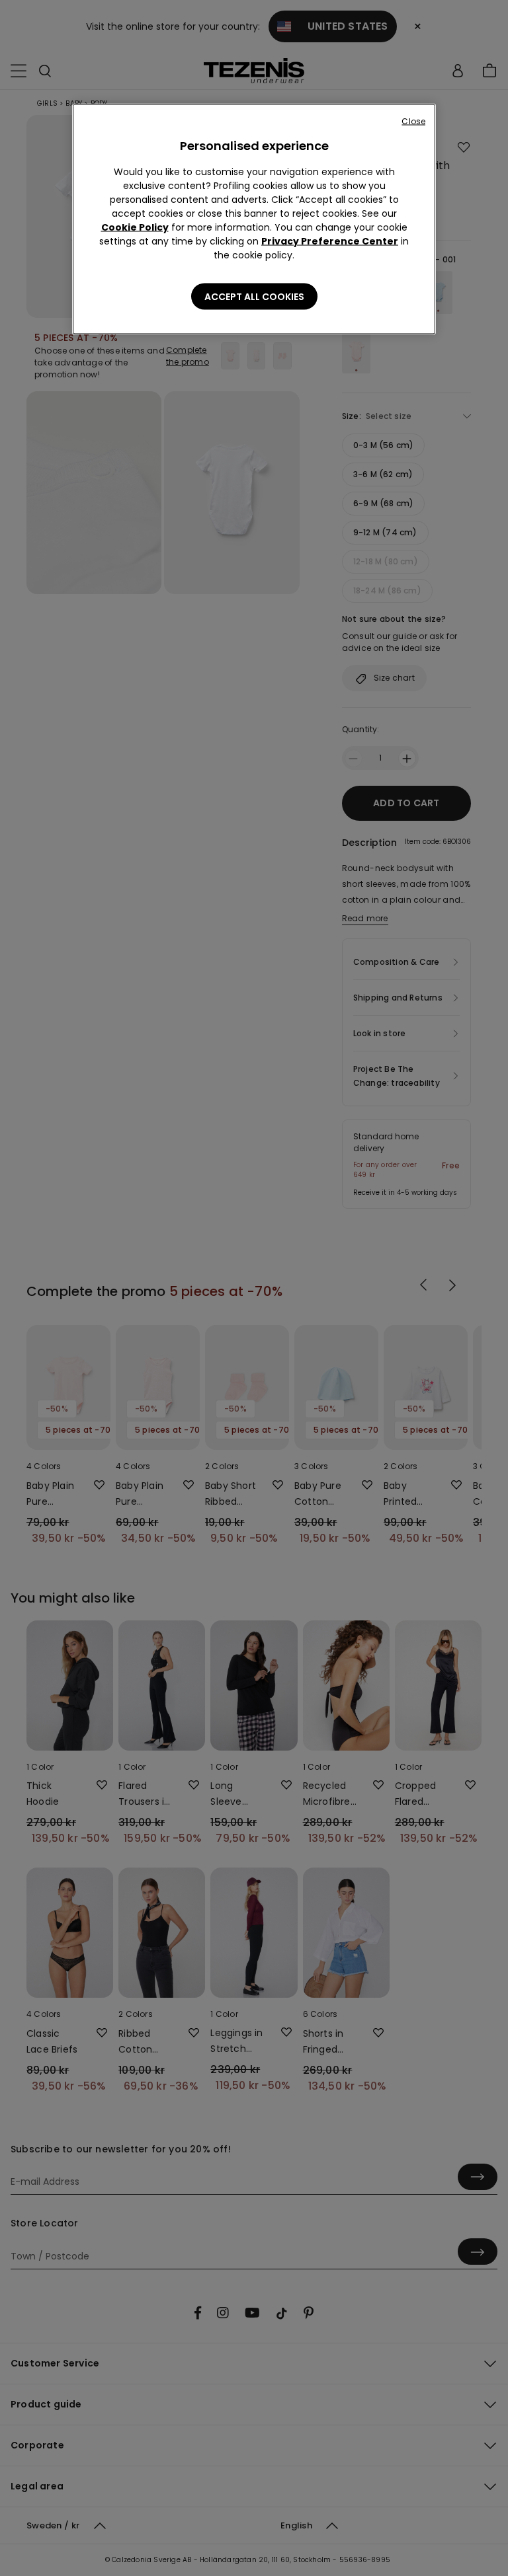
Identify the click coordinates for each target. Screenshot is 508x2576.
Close (413, 121)
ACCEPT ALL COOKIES (254, 297)
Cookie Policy (135, 227)
